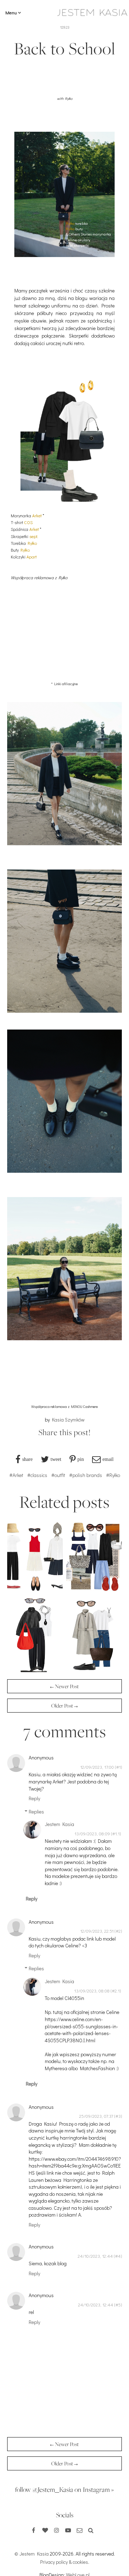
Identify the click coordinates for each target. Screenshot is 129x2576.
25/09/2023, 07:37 (96, 2116)
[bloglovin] (45, 2530)
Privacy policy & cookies (64, 2562)
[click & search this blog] (91, 2530)
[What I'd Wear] (94, 1670)
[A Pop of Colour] (35, 1670)
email (108, 1459)
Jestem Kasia (59, 1824)
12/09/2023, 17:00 (97, 1767)
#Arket (16, 1475)
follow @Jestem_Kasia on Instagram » (64, 2489)
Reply (34, 1798)
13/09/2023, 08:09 (92, 1834)
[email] (80, 2530)
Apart (32, 557)
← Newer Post (64, 1686)
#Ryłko (113, 1475)
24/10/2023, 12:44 (95, 2256)
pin (81, 1459)
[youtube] (68, 2530)
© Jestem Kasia (32, 2554)
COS (28, 522)
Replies (36, 1812)
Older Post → (64, 1706)
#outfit (58, 1475)
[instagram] (57, 2530)
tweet (56, 1459)
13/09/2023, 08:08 (92, 1991)
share (27, 1459)
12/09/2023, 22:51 (97, 1931)
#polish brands (86, 1475)
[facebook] (34, 2530)
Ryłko (70, 223)
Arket (37, 515)
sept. (34, 536)
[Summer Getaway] (94, 1593)
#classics (37, 1475)
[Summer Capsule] (35, 1593)
